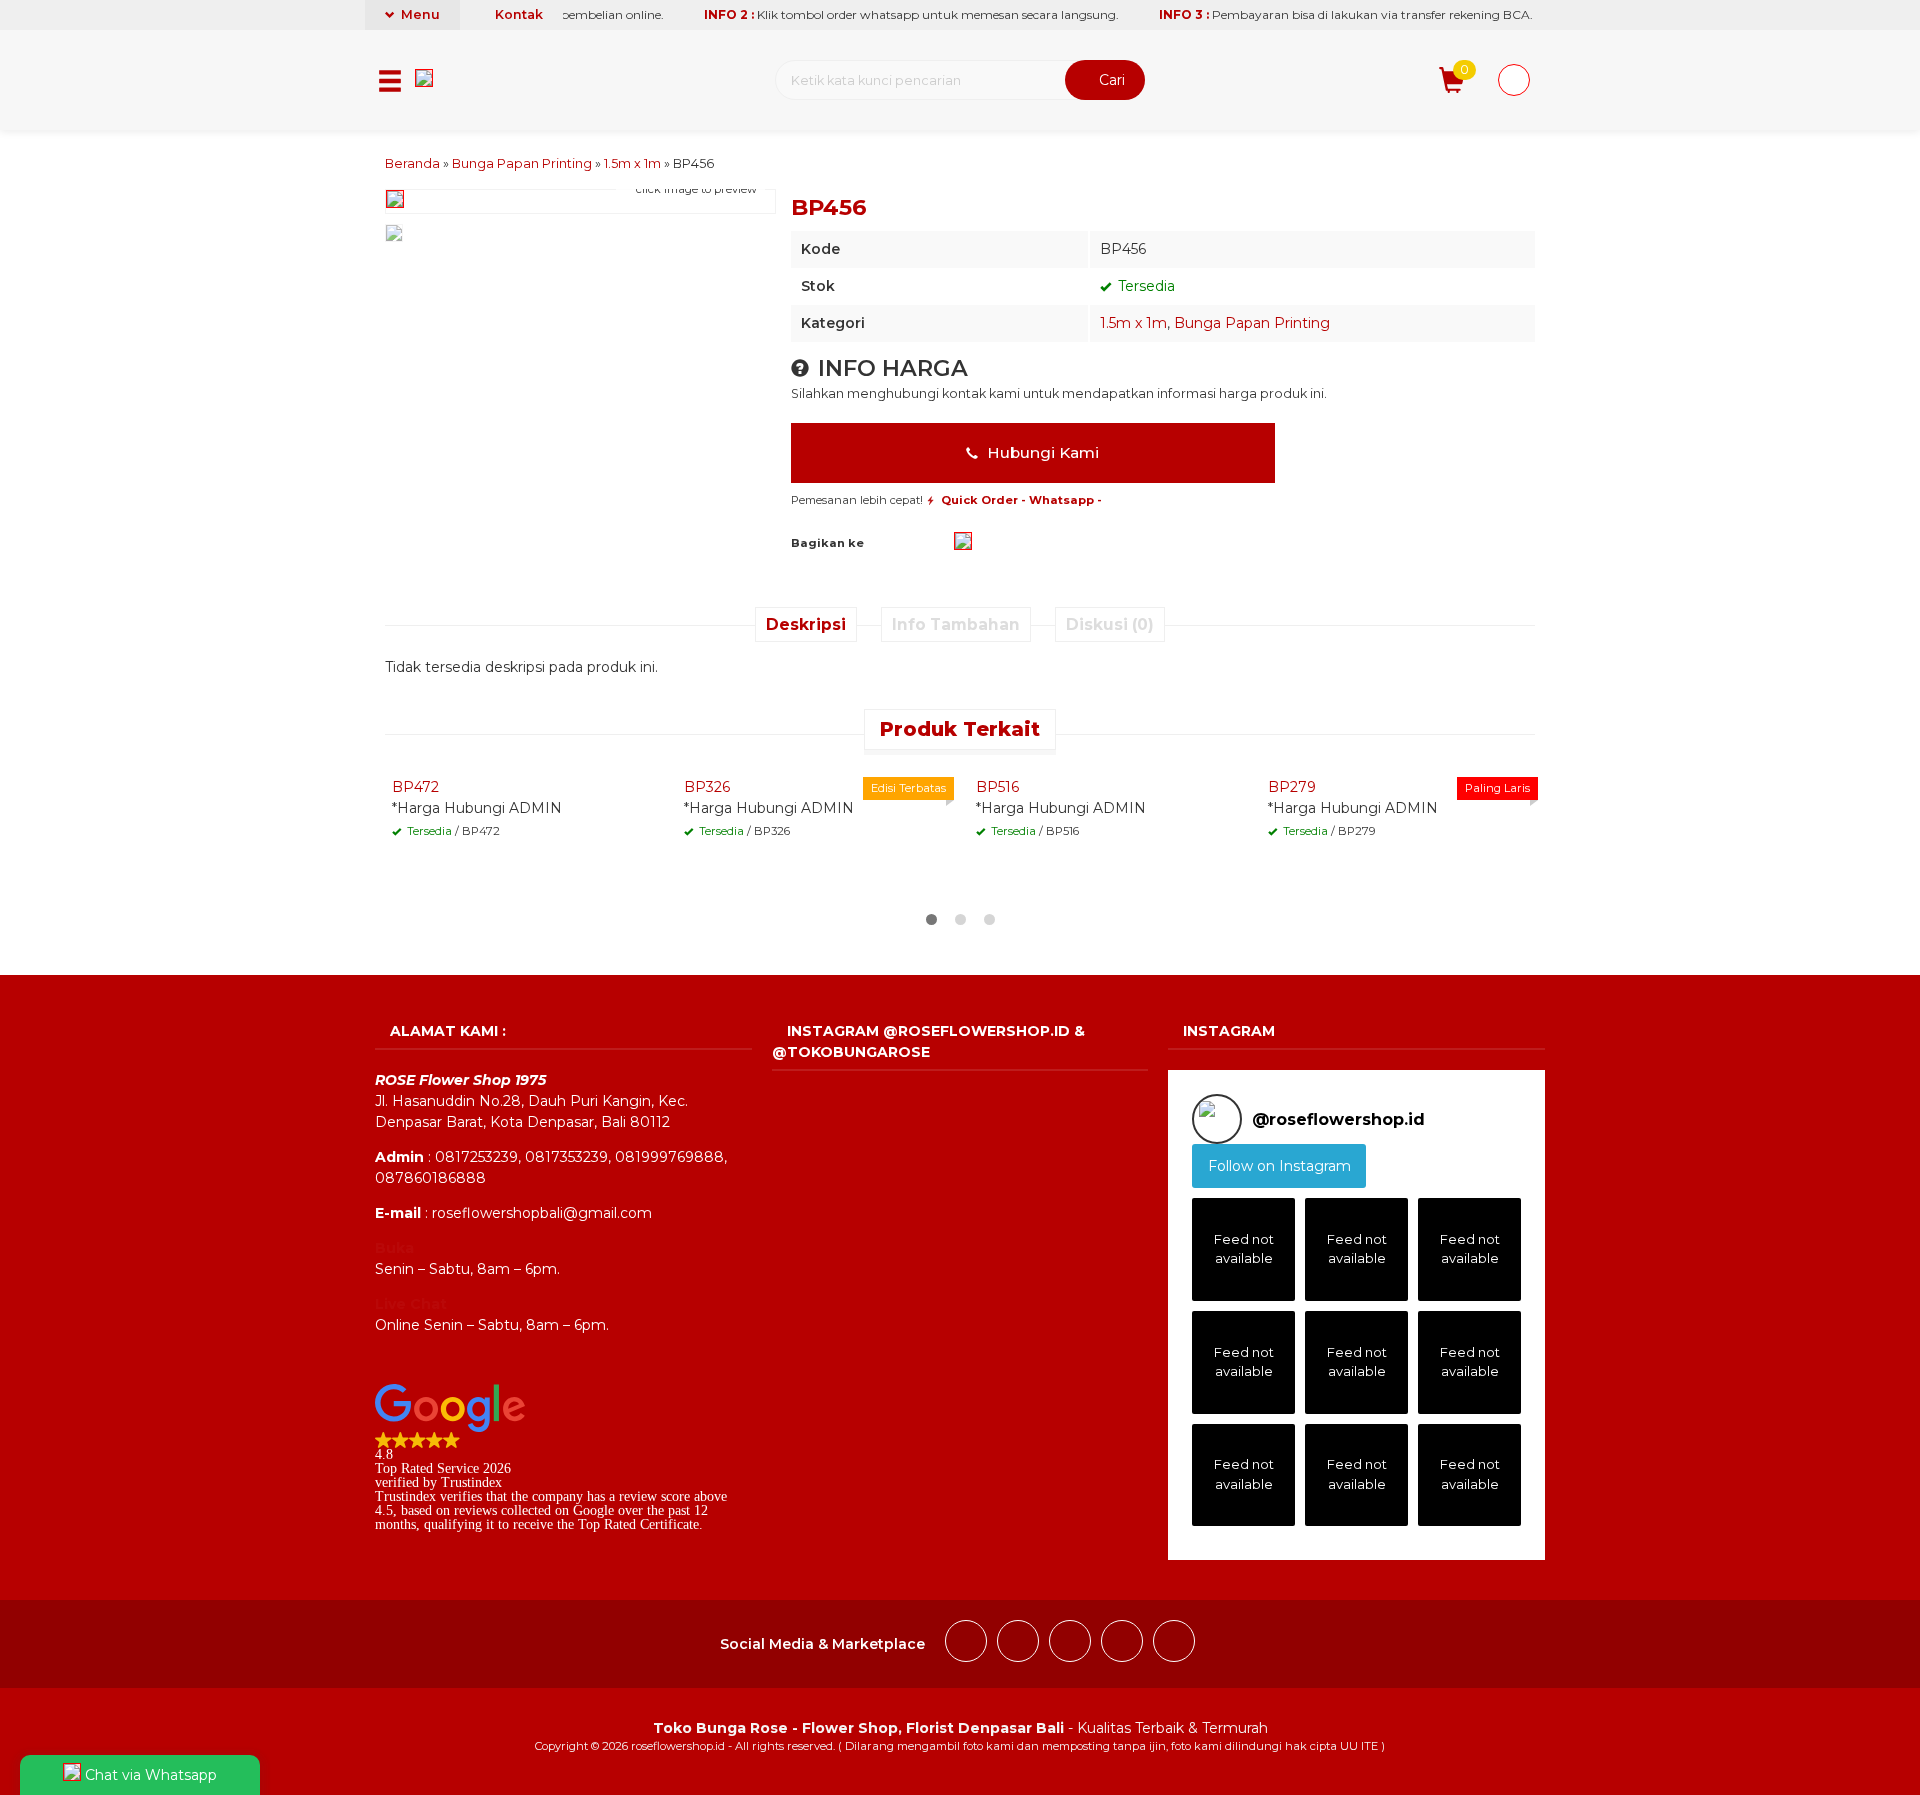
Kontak (517, 14)
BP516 (997, 787)
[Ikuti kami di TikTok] (1070, 1644)
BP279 (1292, 787)
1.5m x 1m (1133, 323)
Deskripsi (806, 624)
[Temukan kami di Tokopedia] (1174, 1644)
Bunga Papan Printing (1252, 323)
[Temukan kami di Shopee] (1122, 1644)
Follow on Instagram (1279, 1166)
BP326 (707, 787)
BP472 (415, 787)
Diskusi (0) (1110, 624)
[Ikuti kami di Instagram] (1018, 1644)
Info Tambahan (956, 624)
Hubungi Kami (1041, 452)
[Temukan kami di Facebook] (966, 1644)
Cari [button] (1110, 80)
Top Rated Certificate (638, 1524)
